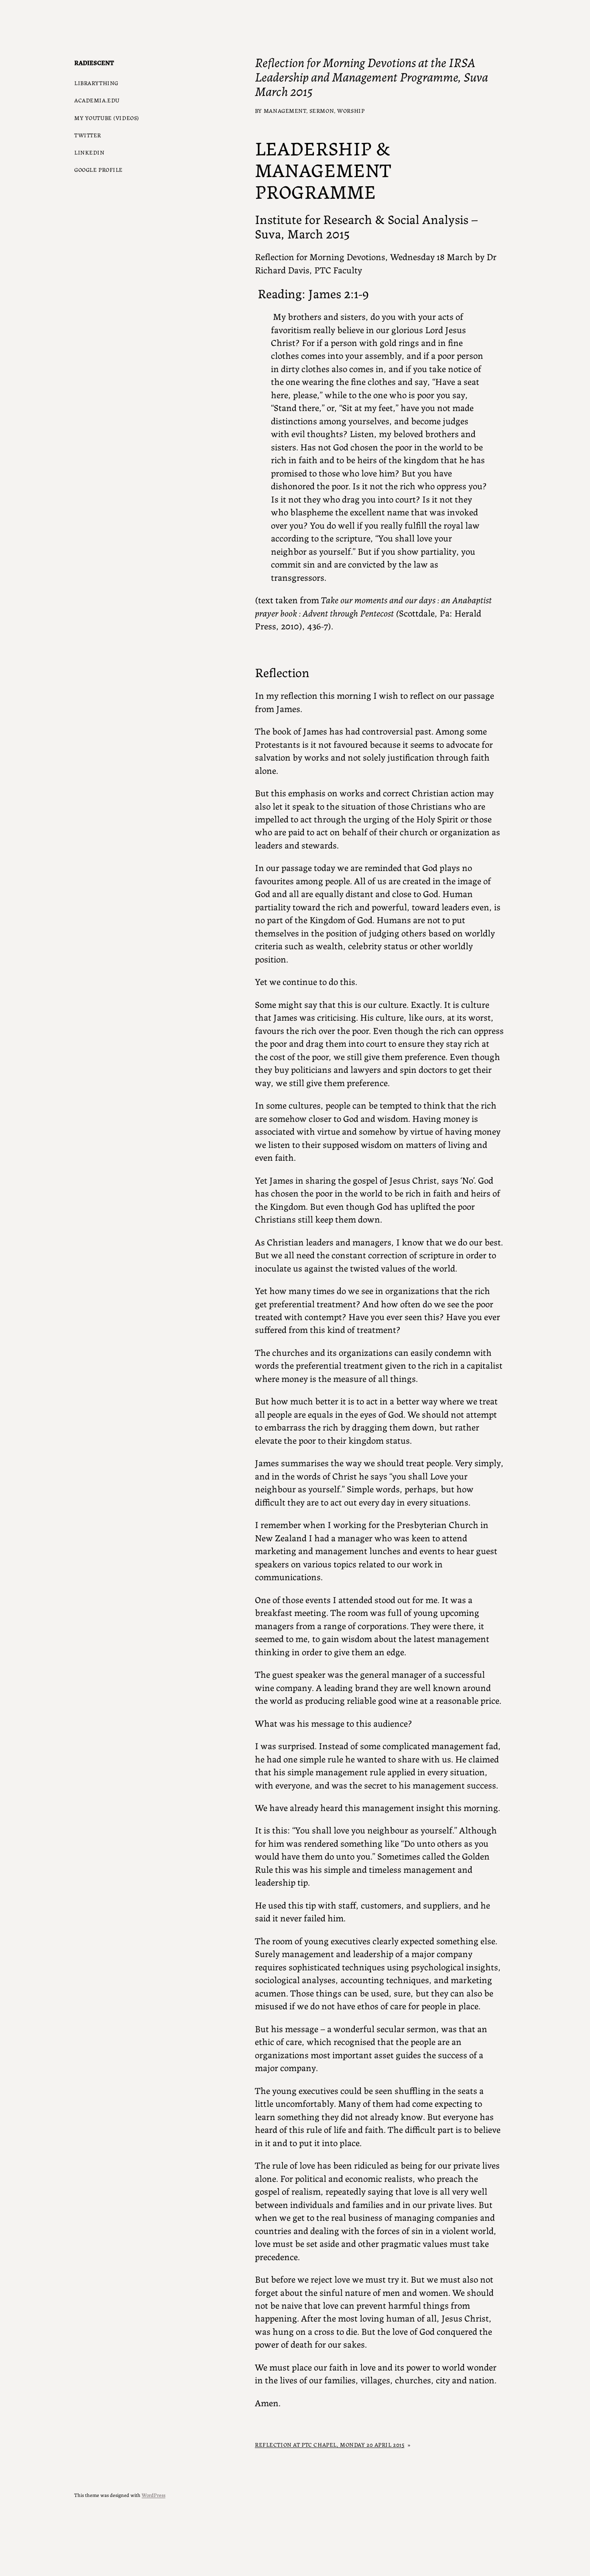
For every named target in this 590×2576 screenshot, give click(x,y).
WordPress (154, 2495)
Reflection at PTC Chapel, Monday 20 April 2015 (330, 2444)
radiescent (94, 62)
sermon (322, 110)
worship (351, 110)
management (285, 110)
